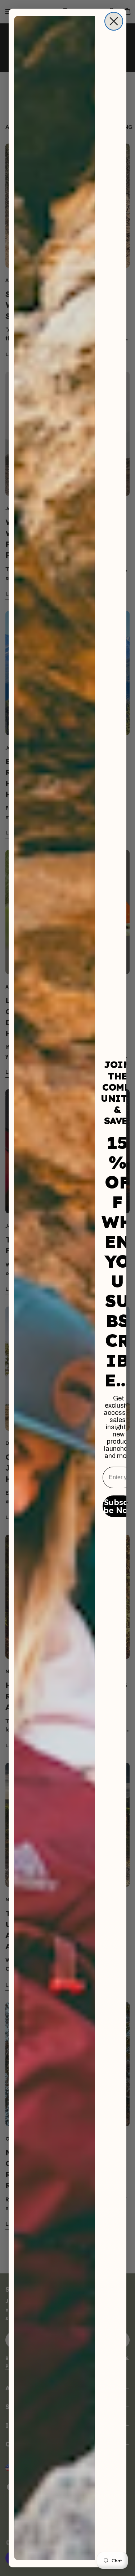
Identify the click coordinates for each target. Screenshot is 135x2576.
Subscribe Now (119, 1506)
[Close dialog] (114, 21)
